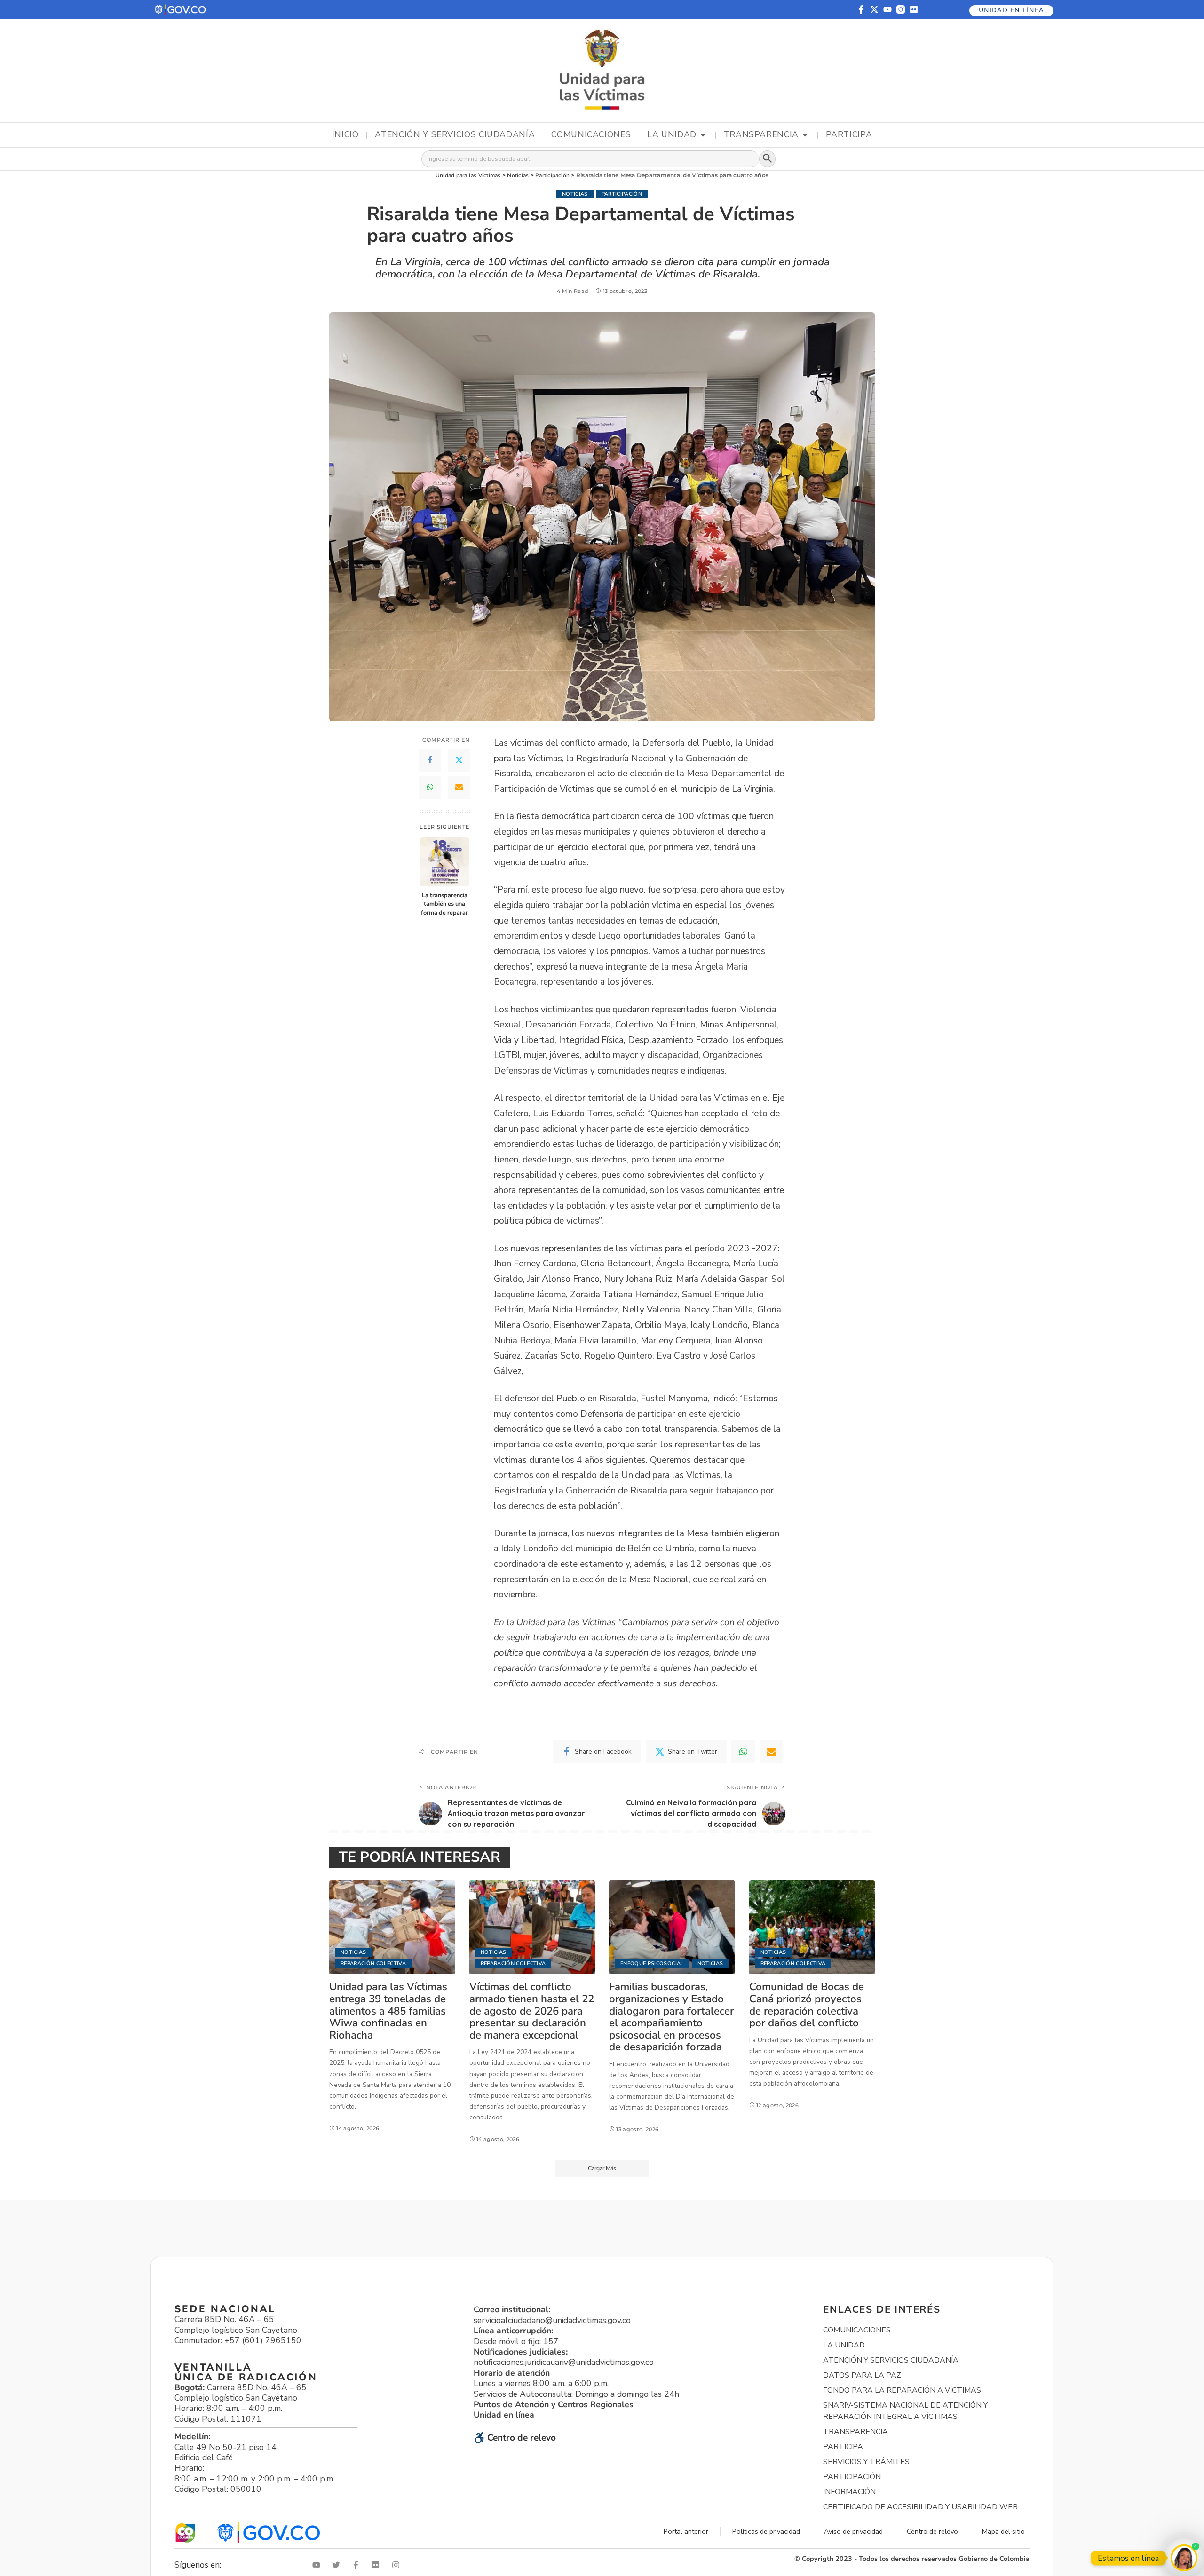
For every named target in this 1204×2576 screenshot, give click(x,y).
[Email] (459, 788)
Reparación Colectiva (373, 1964)
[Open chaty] (1184, 2558)
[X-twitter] (874, 9)
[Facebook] (430, 760)
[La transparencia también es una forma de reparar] (445, 862)
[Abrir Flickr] (378, 2565)
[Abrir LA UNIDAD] (703, 135)
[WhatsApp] (430, 788)
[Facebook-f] (861, 9)
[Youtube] (887, 9)
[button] (181, 10)
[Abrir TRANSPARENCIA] (805, 135)
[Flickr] (914, 9)
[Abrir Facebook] (358, 2565)
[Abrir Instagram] (398, 2565)
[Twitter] (459, 760)
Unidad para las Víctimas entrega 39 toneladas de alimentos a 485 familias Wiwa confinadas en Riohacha (388, 2011)
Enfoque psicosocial (652, 1964)
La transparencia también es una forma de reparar (444, 904)
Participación (622, 194)
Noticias (575, 194)
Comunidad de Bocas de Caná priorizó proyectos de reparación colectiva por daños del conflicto (807, 2005)
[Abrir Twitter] (338, 2565)
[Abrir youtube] (318, 2565)
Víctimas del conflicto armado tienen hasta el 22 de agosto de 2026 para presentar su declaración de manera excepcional (532, 2011)
